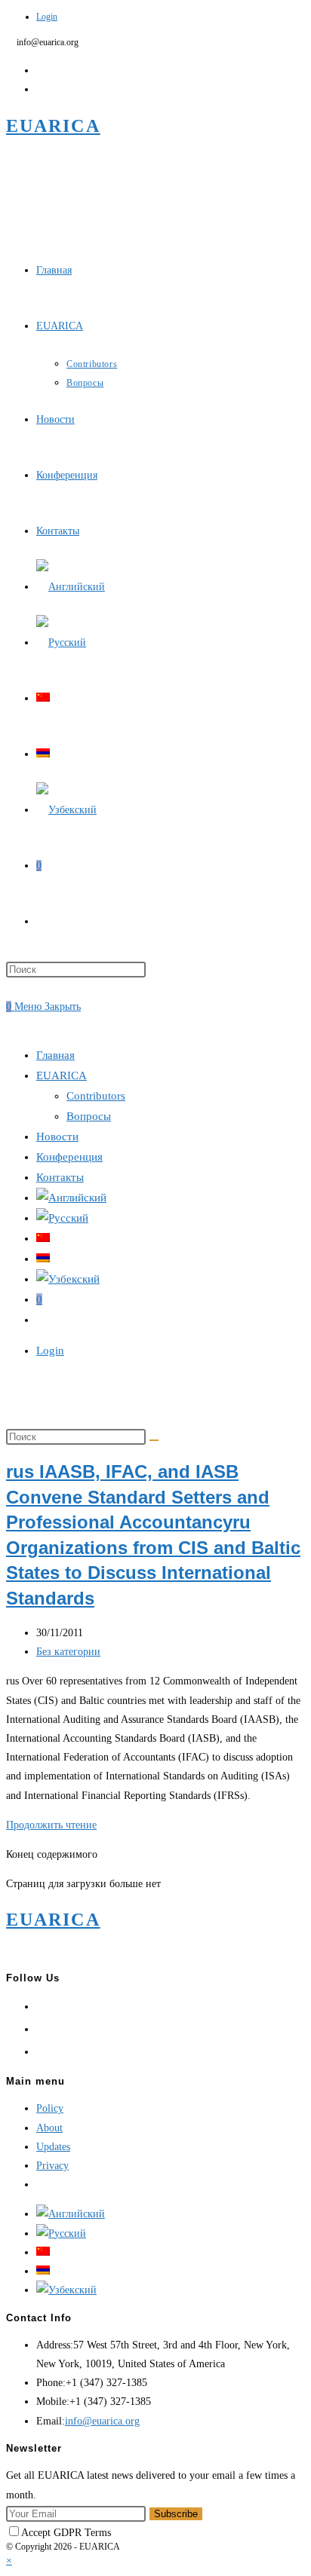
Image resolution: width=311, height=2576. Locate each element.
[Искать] (154, 1440)
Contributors (96, 1096)
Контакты (60, 1177)
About (49, 2128)
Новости (57, 1137)
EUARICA (53, 126)
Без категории (68, 1652)
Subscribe (176, 2514)
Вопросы (89, 1116)
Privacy (52, 2166)
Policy (50, 2108)
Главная (55, 1055)
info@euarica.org (102, 2421)
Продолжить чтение (51, 1825)
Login (47, 17)
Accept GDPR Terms (66, 2533)
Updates (53, 2147)
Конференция (69, 1157)
